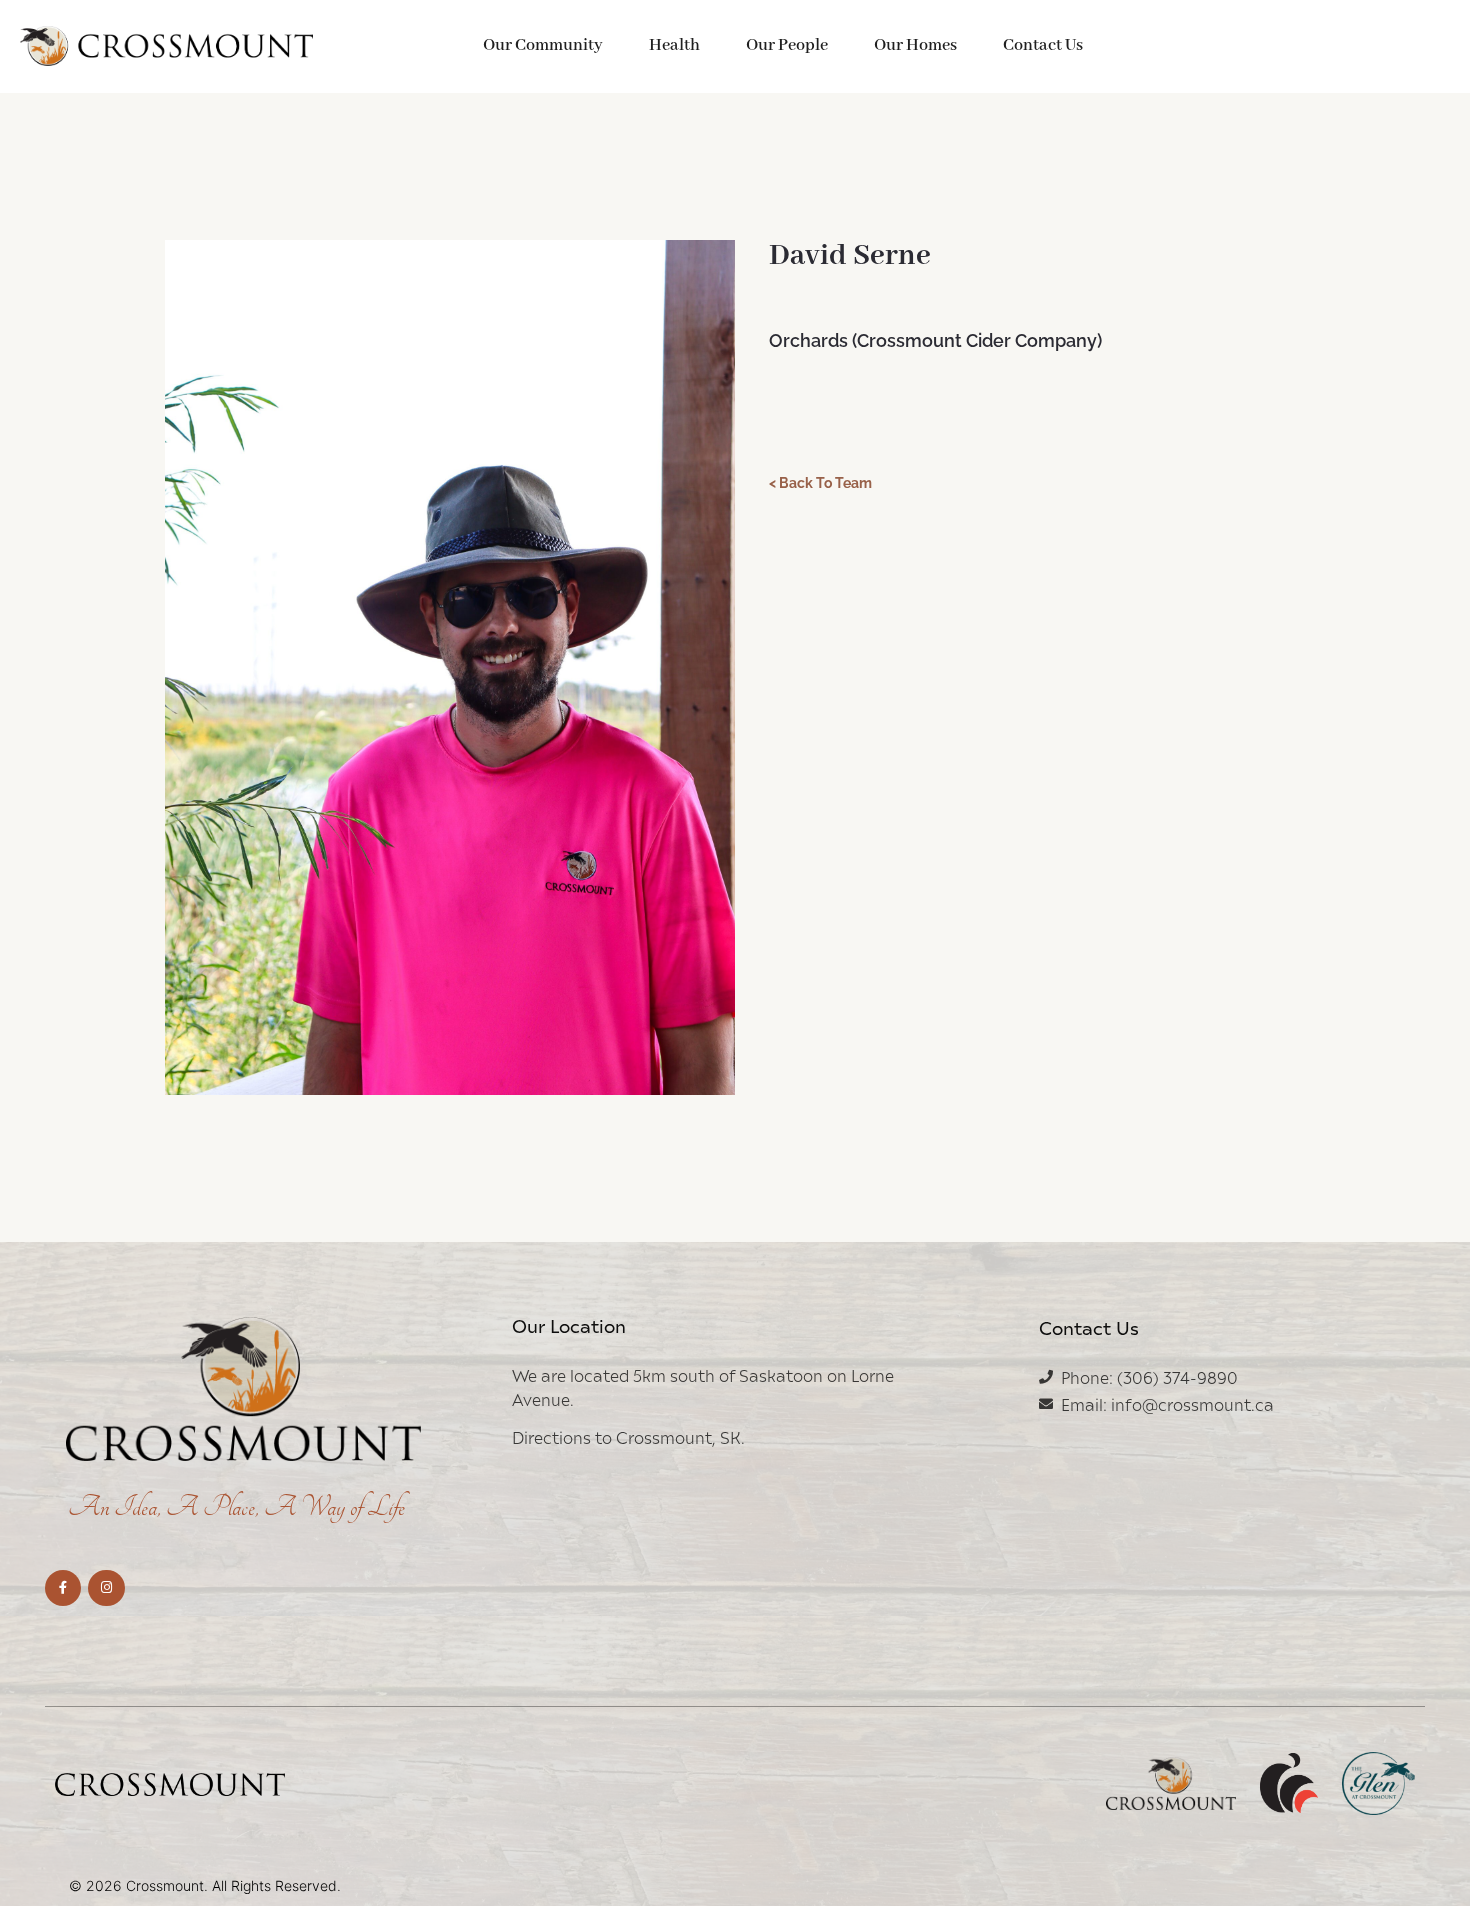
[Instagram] (106, 1588)
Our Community (543, 45)
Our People (787, 45)
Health (674, 45)
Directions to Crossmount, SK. (628, 1437)
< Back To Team (820, 483)
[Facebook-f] (63, 1588)
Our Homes (915, 45)
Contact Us (1043, 45)
